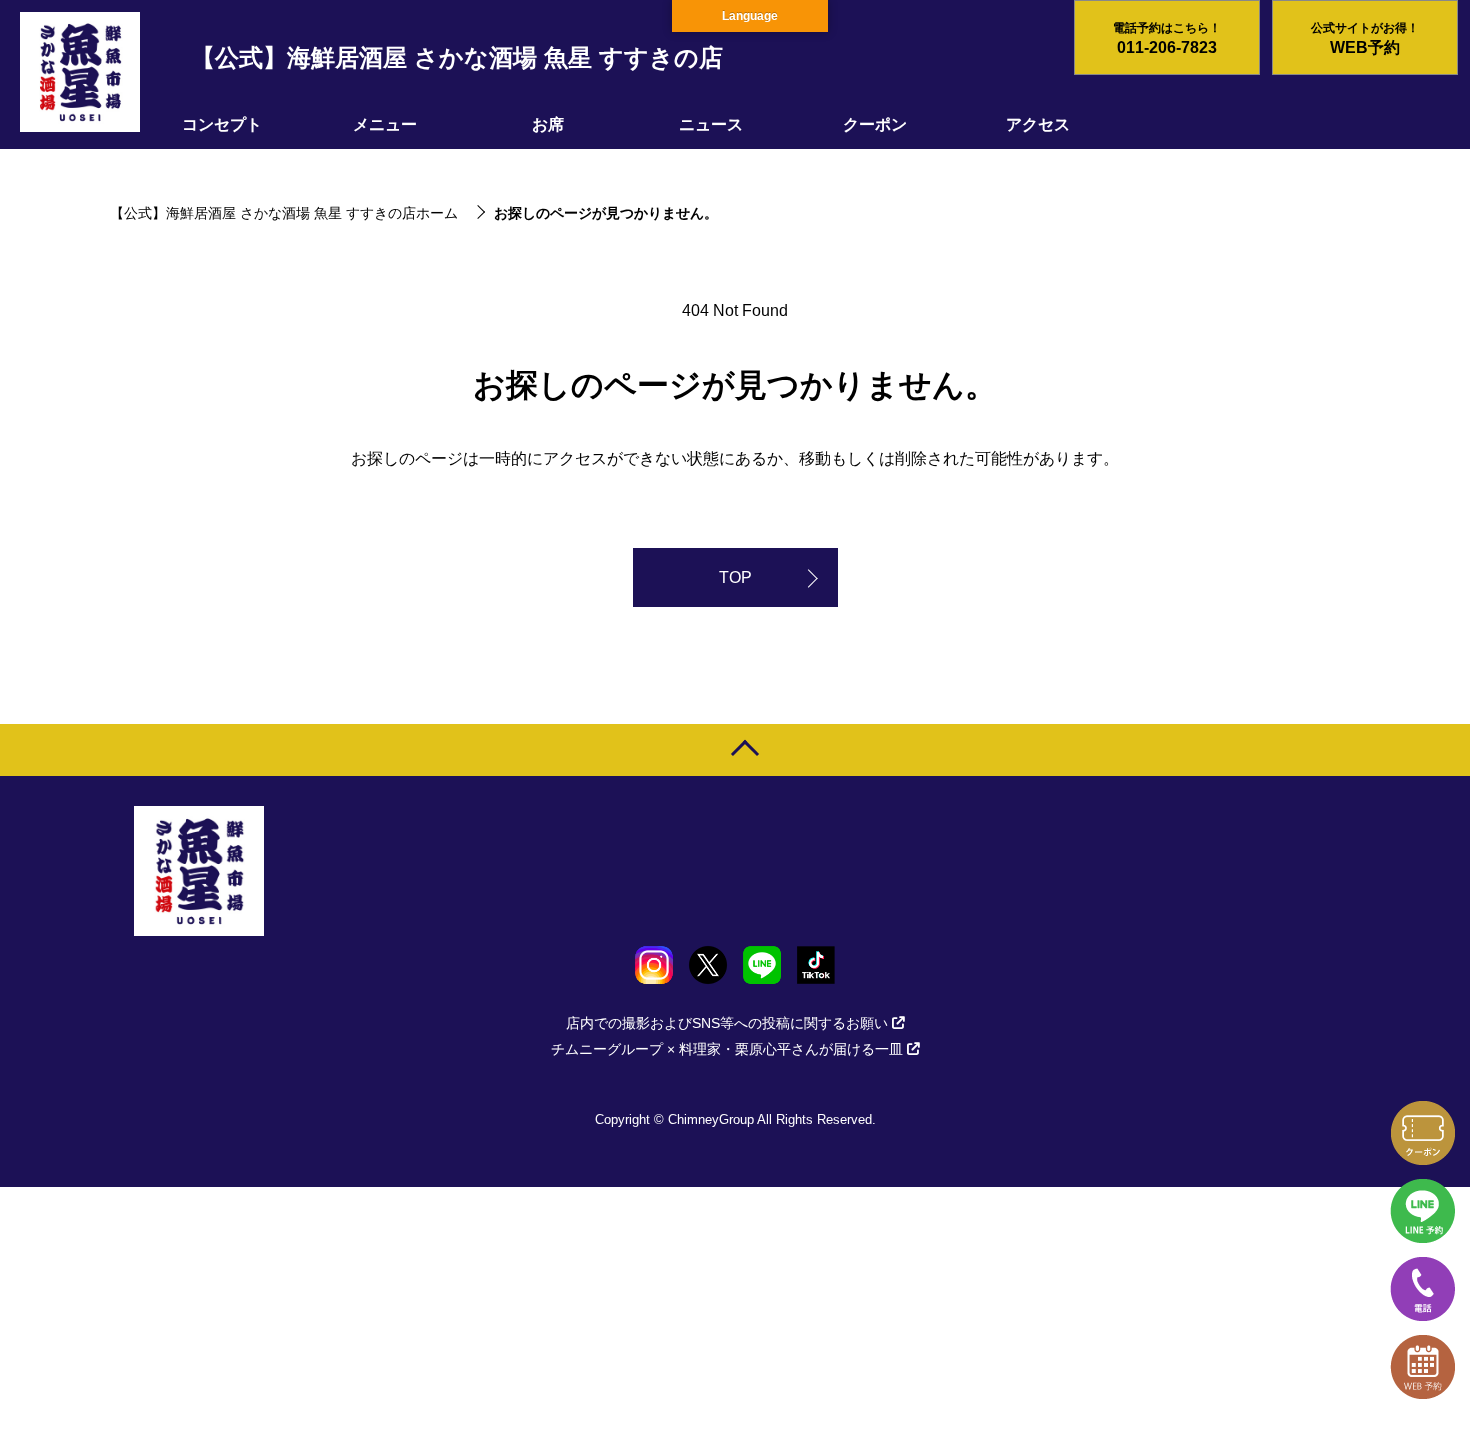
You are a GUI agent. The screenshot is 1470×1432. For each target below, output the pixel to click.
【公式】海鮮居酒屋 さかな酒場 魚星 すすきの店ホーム (284, 213)
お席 (548, 124)
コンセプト (222, 124)
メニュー (385, 124)
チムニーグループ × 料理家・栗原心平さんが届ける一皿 (727, 1049)
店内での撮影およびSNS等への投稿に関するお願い (727, 1023)
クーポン (875, 124)
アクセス (1038, 124)
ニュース (711, 124)
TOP (735, 577)
